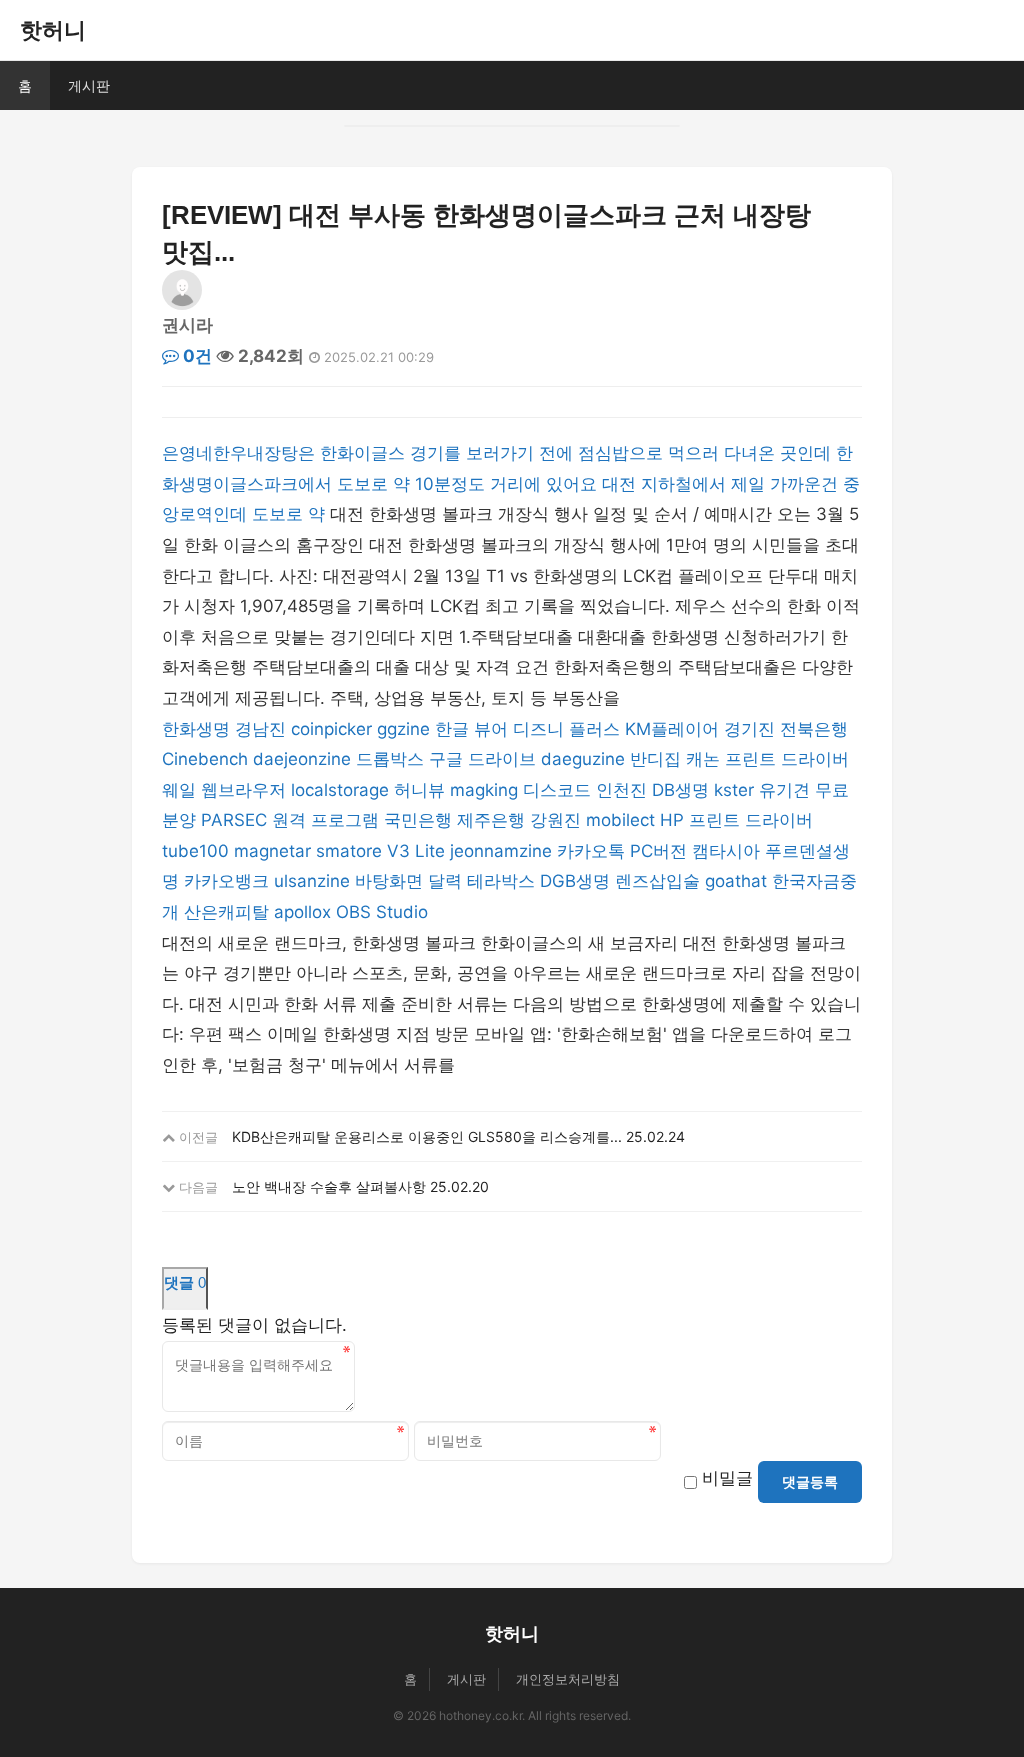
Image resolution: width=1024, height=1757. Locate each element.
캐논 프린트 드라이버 (767, 759)
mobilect (620, 820)
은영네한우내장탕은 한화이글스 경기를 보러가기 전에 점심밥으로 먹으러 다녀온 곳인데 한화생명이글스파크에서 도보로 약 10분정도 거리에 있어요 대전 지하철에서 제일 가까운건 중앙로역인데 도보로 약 (511, 483)
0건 (195, 356)
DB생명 (680, 790)
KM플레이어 (672, 729)
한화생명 (196, 729)
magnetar (272, 851)
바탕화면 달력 (408, 881)
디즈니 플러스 (566, 729)
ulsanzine (312, 881)
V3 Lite (416, 851)
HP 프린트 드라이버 (736, 820)
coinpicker (331, 729)
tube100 (195, 851)
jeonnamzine (501, 851)
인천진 (621, 790)
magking (484, 790)
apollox (302, 912)
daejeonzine (302, 759)
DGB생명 (575, 881)
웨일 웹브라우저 (224, 790)
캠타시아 (726, 851)
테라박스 (501, 881)
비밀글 (727, 1478)
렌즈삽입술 (657, 881)
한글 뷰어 (471, 729)
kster (734, 790)
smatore (349, 851)
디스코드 (557, 790)
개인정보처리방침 (568, 1679)
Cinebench (205, 759)
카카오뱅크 (226, 881)
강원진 (555, 820)
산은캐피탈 (226, 912)
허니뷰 (419, 790)
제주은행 (491, 820)
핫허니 (53, 30)
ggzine (403, 729)
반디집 (655, 759)
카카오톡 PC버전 (624, 851)
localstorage (340, 790)
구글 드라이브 (482, 759)
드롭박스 (390, 759)
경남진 (260, 729)
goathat (736, 881)
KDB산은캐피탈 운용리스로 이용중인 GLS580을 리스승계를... (427, 1136)
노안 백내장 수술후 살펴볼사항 (329, 1186)
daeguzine (583, 759)
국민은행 (418, 820)
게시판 (89, 85)
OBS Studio (382, 912)
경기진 (749, 729)
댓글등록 (810, 1482)
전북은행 (814, 729)
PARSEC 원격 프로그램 (290, 820)
